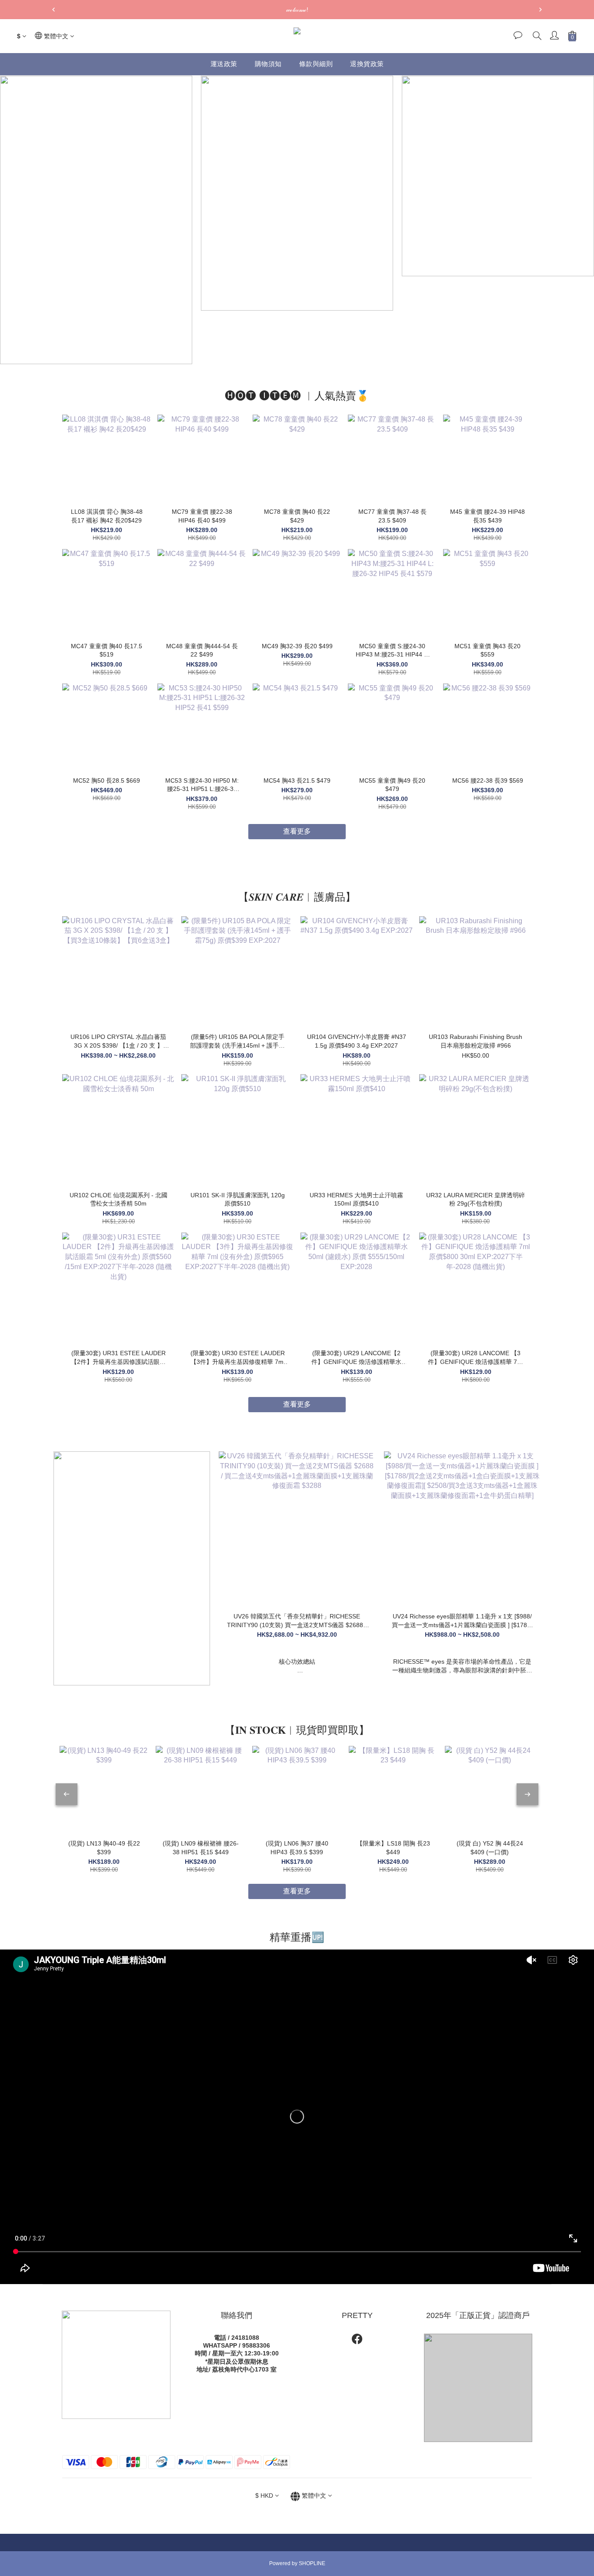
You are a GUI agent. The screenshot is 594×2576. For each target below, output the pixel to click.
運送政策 (224, 64)
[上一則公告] (53, 10)
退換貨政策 (367, 64)
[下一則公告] (541, 10)
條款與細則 (316, 64)
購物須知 (268, 64)
